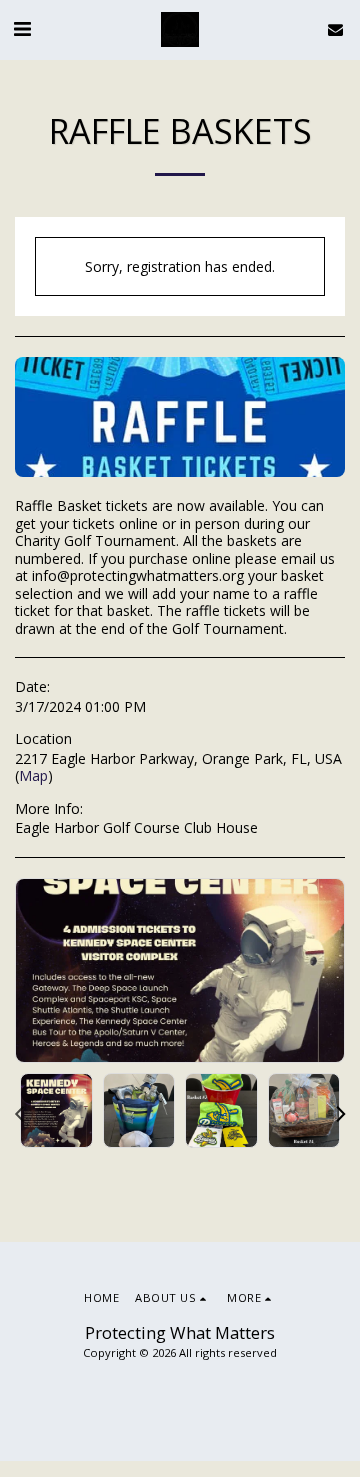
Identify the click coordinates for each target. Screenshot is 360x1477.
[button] (22, 28)
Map (33, 775)
